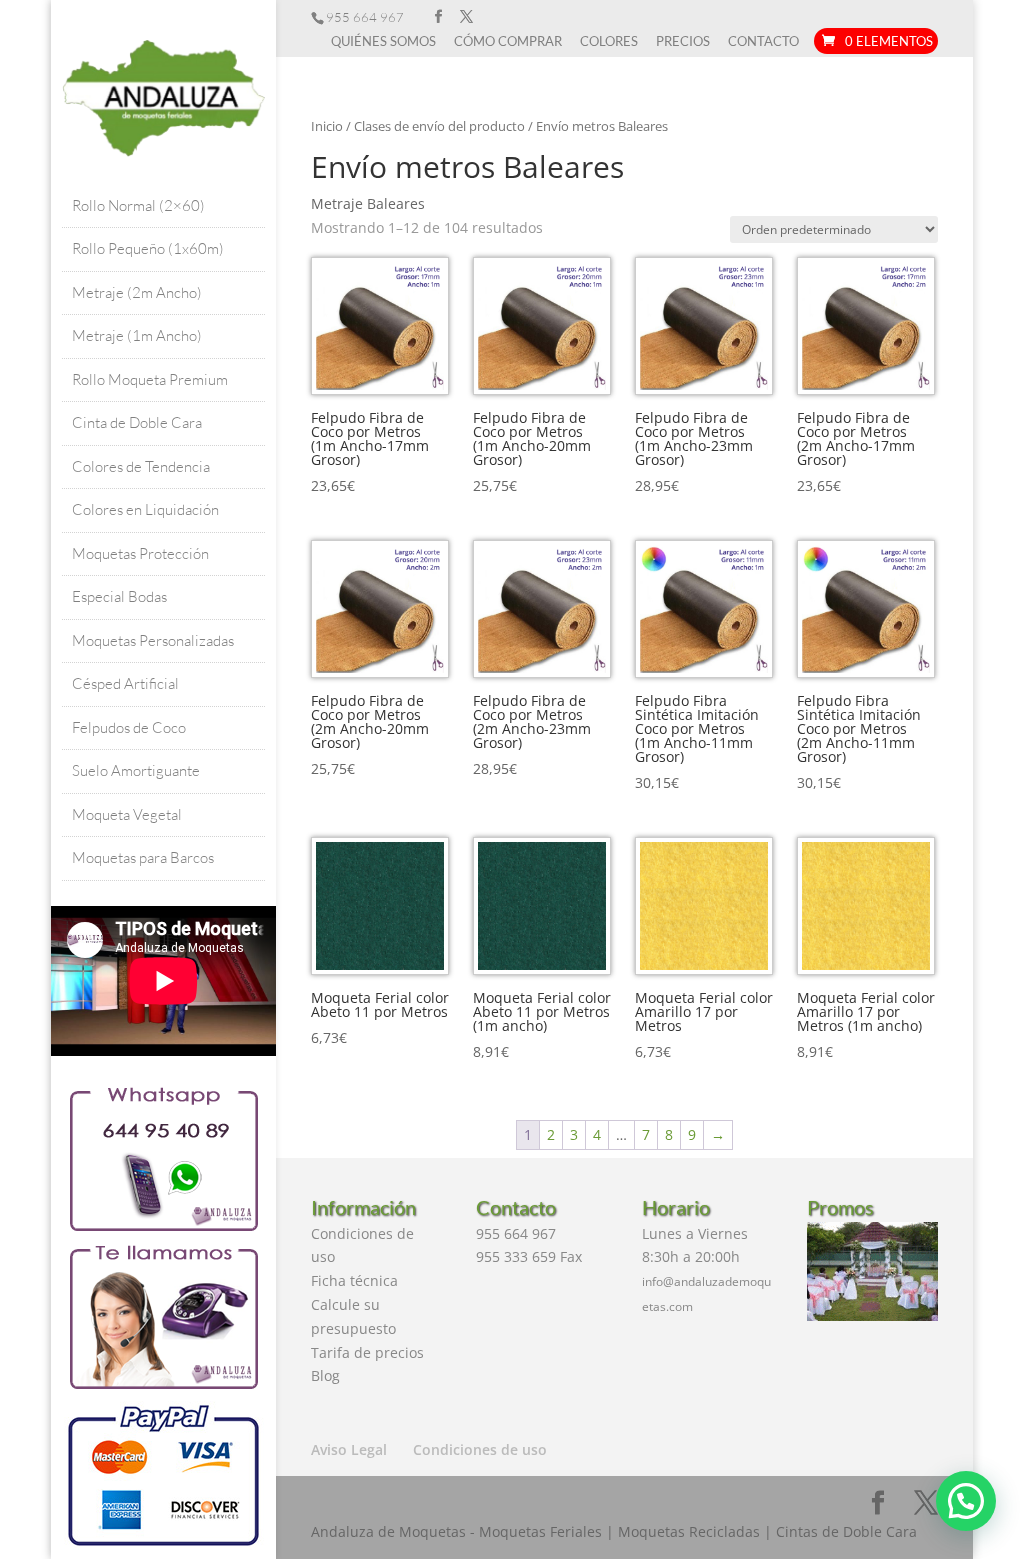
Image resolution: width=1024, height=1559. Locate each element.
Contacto (763, 42)
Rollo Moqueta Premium (150, 379)
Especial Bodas (119, 596)
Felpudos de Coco (129, 727)
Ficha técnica (354, 1280)
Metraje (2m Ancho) (137, 292)
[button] (966, 1501)
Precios (683, 42)
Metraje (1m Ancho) (137, 335)
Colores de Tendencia (141, 466)
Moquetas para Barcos (143, 857)
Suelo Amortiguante (136, 770)
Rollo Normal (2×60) (138, 205)
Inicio (327, 126)
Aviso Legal (349, 1449)
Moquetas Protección (140, 553)
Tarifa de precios (367, 1352)
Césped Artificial (125, 683)
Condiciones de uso (480, 1449)
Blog (325, 1375)
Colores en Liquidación (145, 509)
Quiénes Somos (383, 42)
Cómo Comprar (508, 42)
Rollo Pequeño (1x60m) (148, 248)
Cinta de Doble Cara (137, 422)
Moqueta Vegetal (127, 814)
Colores (609, 42)
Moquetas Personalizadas (153, 640)
